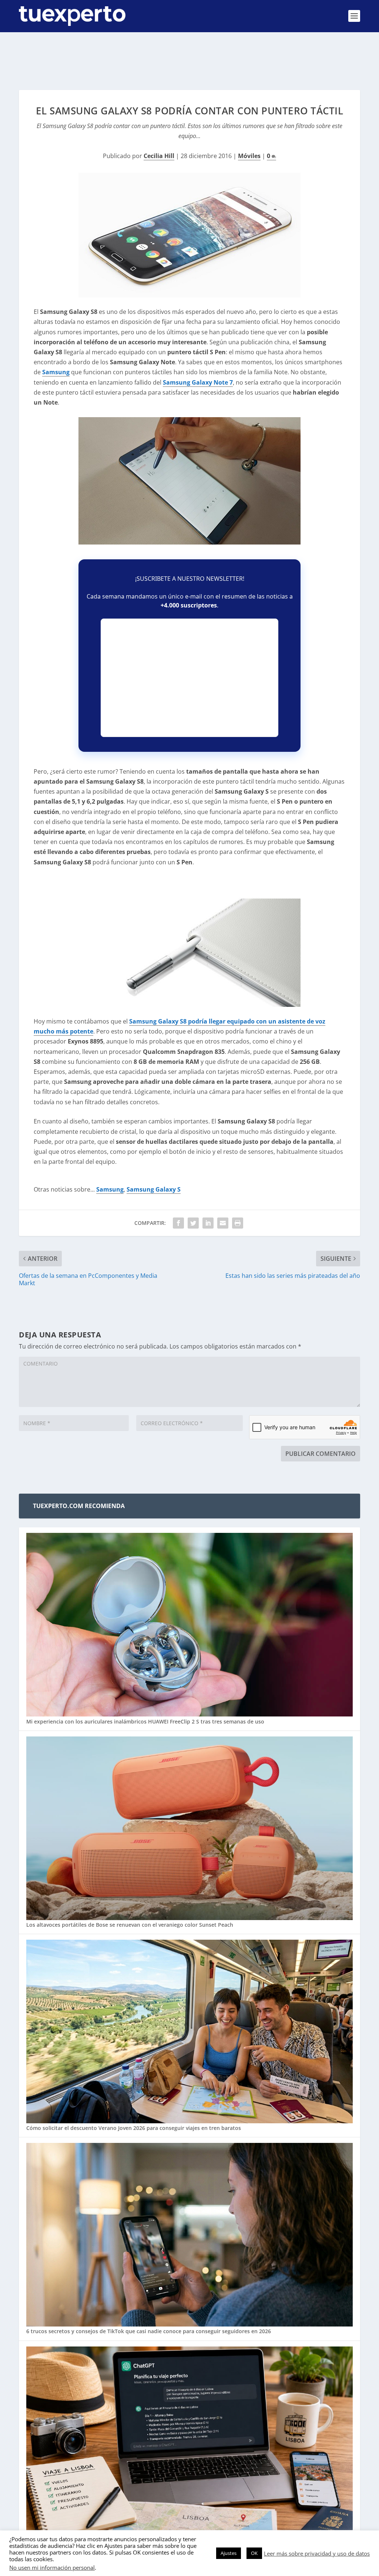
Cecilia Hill (159, 156)
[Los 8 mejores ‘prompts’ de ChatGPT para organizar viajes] (189, 2439)
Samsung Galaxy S (154, 1189)
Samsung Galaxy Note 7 (198, 382)
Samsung (56, 372)
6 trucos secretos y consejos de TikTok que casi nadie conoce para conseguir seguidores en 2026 (149, 2331)
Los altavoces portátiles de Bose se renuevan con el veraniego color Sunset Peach (130, 1925)
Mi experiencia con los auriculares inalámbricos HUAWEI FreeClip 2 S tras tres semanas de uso (145, 1721)
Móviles (249, 156)
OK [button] (254, 2553)
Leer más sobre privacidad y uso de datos (317, 2553)
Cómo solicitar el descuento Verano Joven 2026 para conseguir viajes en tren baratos (134, 2128)
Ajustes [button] (229, 2553)
